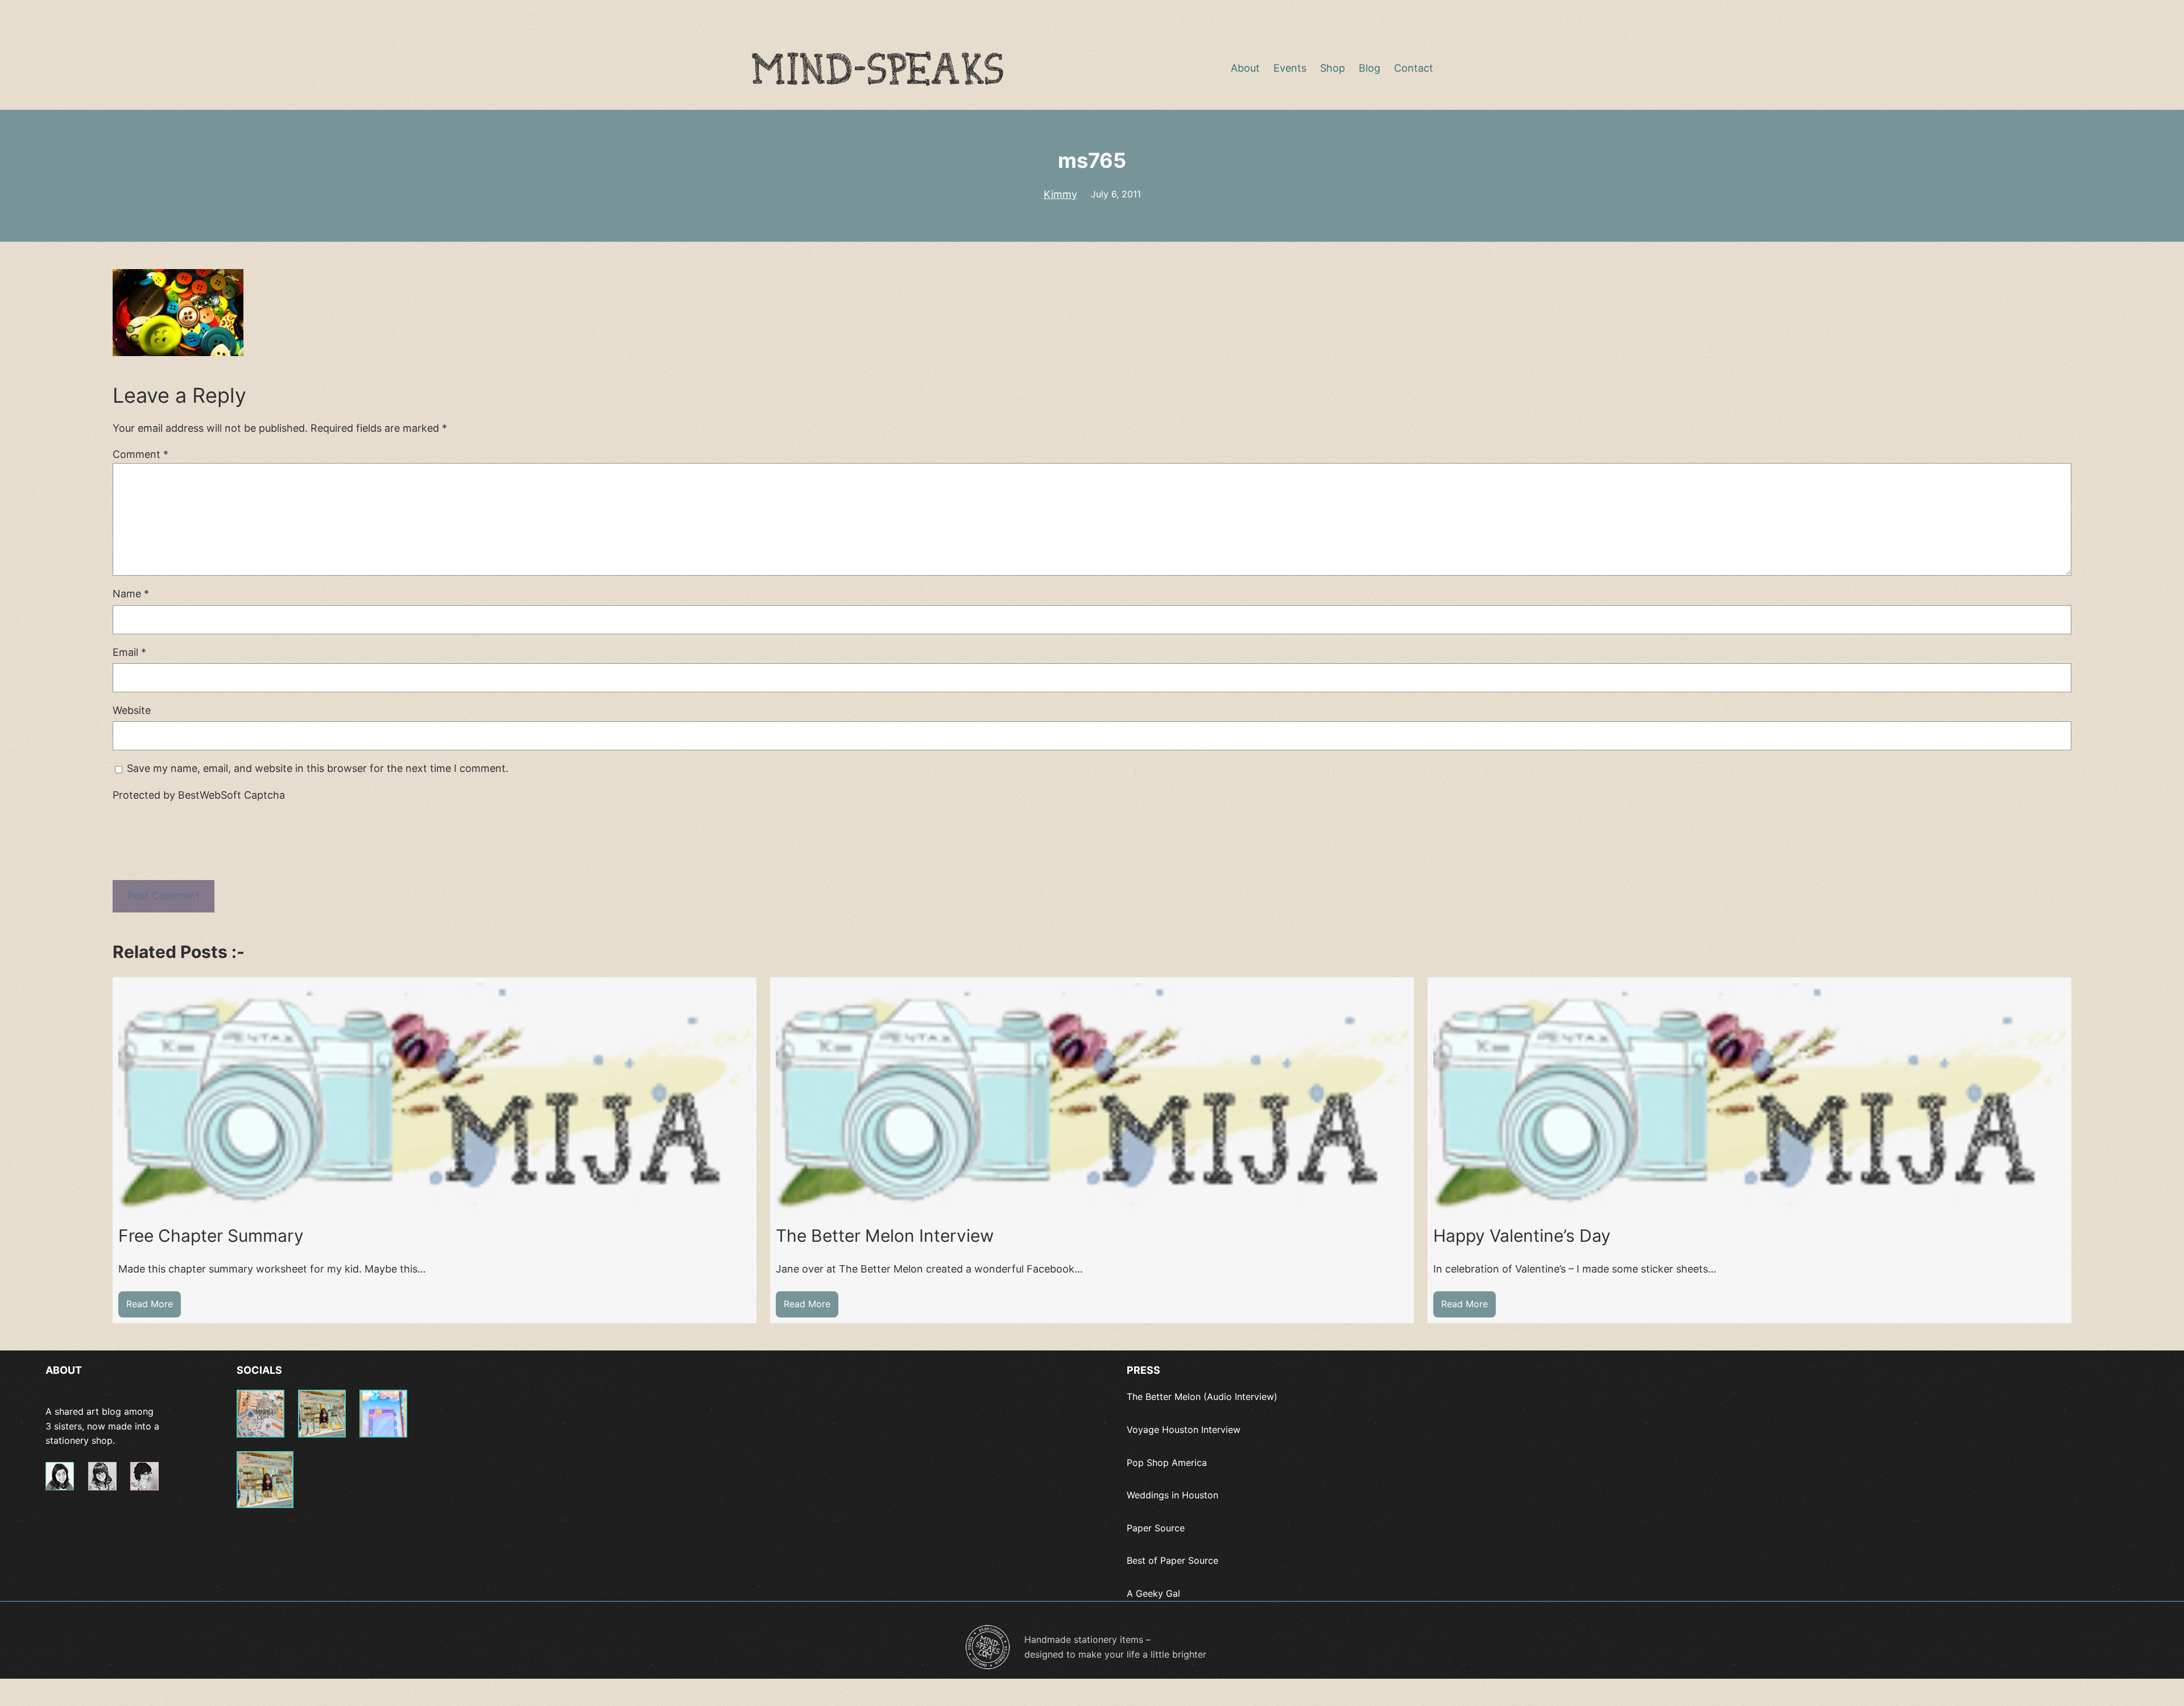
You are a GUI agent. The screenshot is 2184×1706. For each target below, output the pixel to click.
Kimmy (1060, 194)
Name (131, 594)
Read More (154, 1308)
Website (132, 710)
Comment (140, 454)
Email (129, 652)
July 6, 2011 (1116, 194)
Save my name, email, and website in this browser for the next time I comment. (318, 768)
